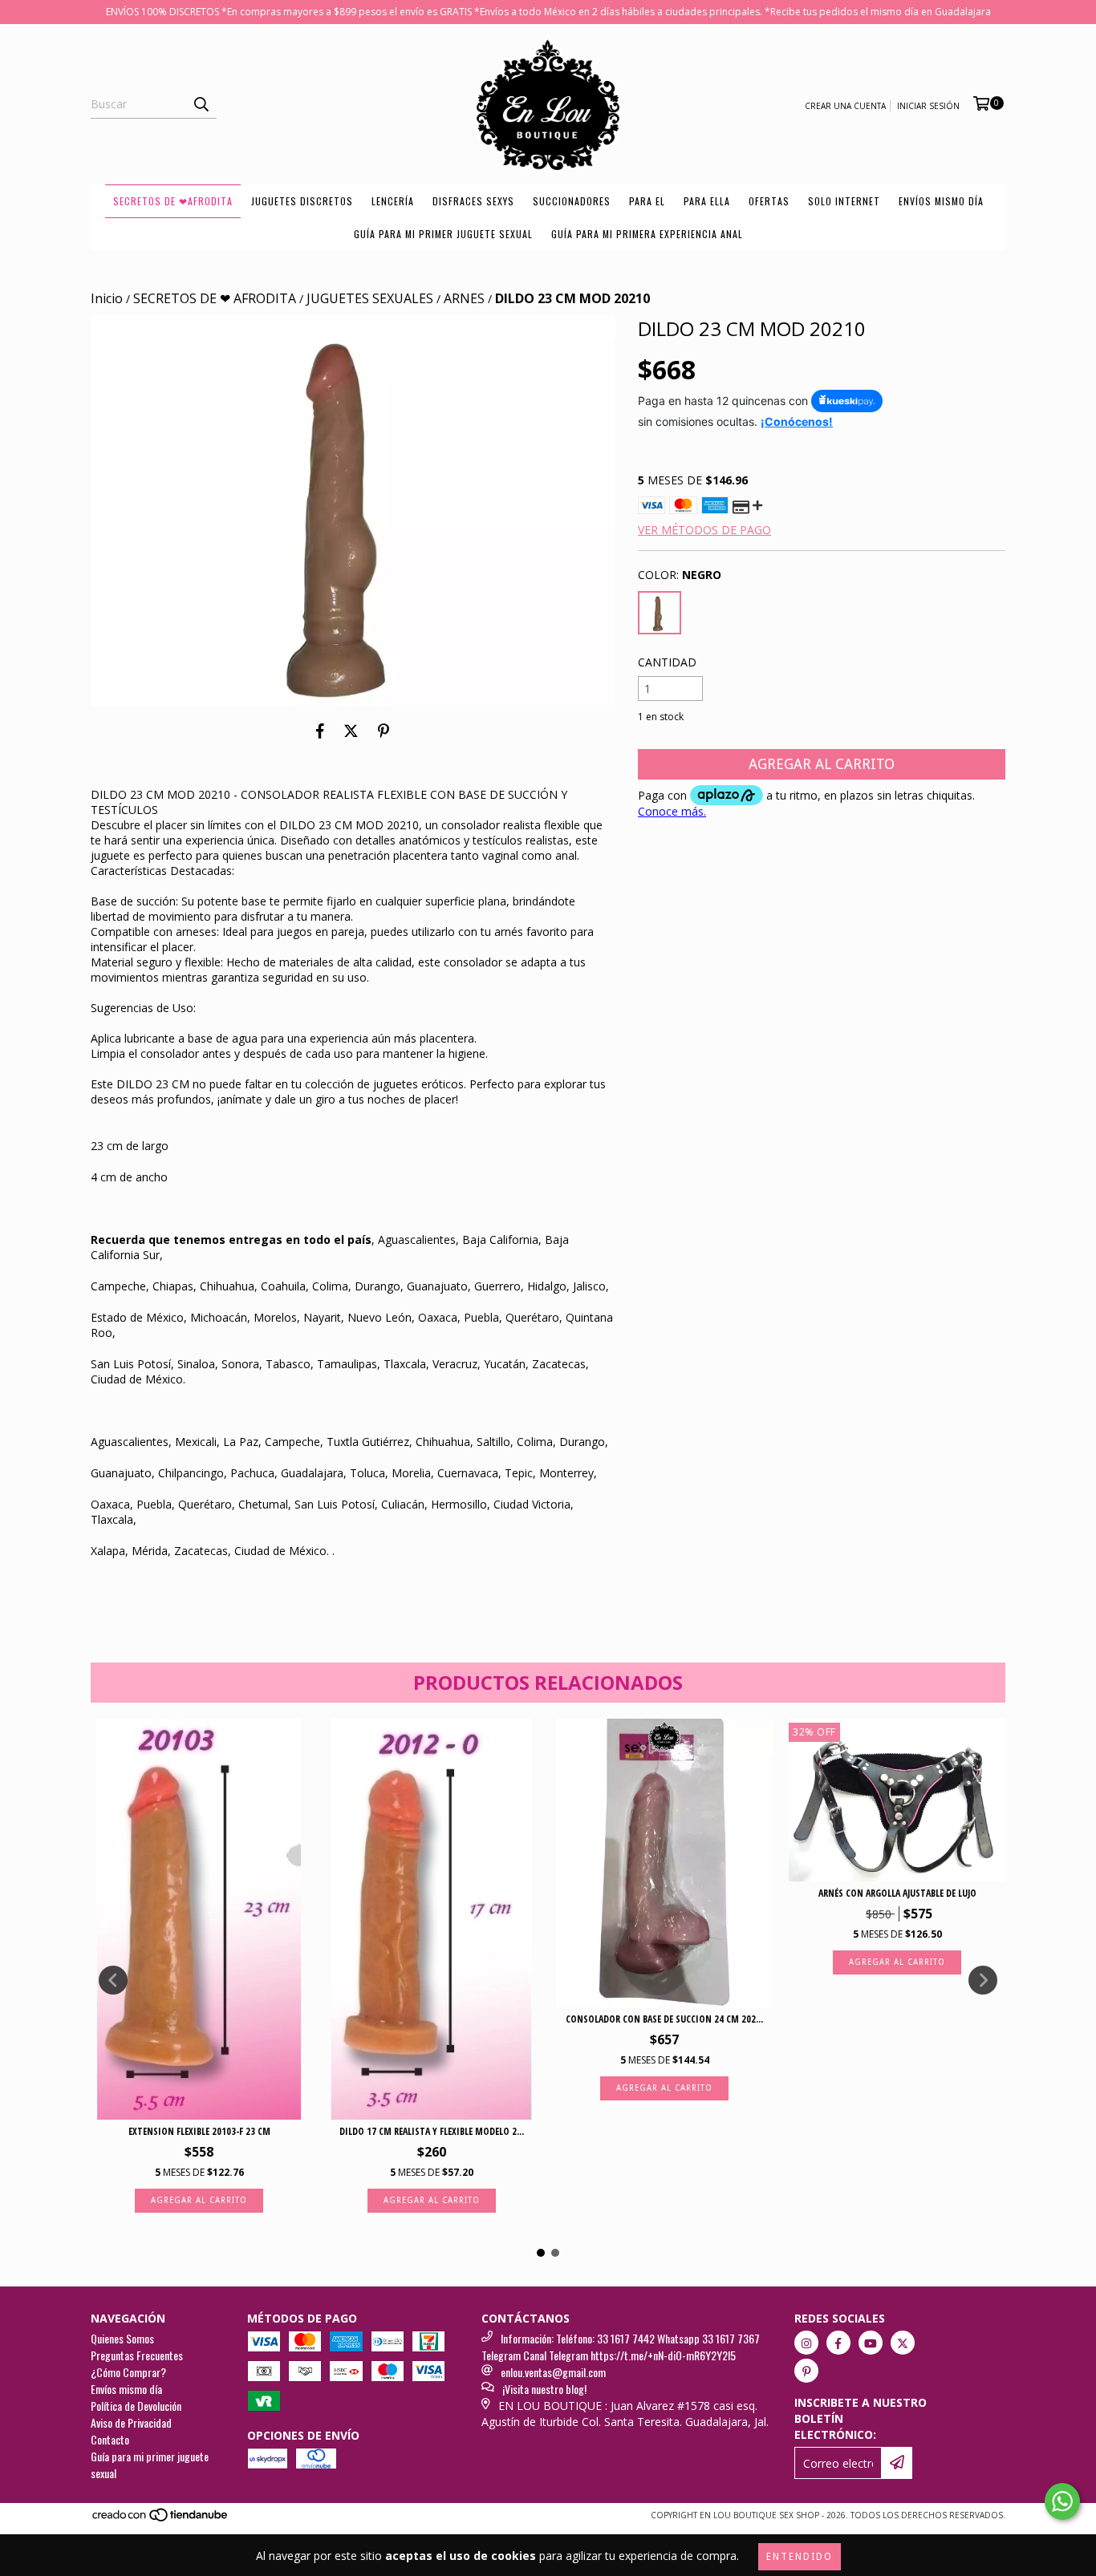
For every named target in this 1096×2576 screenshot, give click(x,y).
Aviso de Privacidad (131, 2422)
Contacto (110, 2439)
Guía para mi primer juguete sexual (443, 234)
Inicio (107, 298)
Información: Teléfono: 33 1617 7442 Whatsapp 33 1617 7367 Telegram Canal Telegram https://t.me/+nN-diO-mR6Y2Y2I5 (621, 2347)
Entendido (800, 2557)
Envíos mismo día (941, 201)
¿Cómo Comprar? (128, 2372)
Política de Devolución (136, 2406)
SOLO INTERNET (844, 201)
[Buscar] (201, 104)
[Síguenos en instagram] (806, 2343)
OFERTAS (769, 201)
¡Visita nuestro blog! (544, 2389)
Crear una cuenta (845, 106)
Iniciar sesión (928, 106)
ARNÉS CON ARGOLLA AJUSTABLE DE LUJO (897, 1893)
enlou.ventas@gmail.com (553, 2372)
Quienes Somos (122, 2338)
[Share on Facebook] (320, 731)
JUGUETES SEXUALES (370, 298)
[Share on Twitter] (351, 731)
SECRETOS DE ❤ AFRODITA (215, 298)
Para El (647, 201)
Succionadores (572, 201)
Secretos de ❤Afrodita (173, 201)
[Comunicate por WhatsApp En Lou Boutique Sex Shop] (1062, 2501)
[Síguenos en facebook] (838, 2343)
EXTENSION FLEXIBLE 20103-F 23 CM (199, 2131)
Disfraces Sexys (473, 201)
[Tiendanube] (161, 2520)
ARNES (464, 298)
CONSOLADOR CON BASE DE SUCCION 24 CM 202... (664, 2019)
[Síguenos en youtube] (871, 2343)
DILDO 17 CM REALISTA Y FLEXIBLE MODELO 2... (432, 2131)
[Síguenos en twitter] (903, 2343)
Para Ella (707, 201)
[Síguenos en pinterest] (806, 2371)
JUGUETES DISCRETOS (302, 201)
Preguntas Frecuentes (137, 2355)
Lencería (393, 201)
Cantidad (667, 662)
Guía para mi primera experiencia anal (647, 234)
